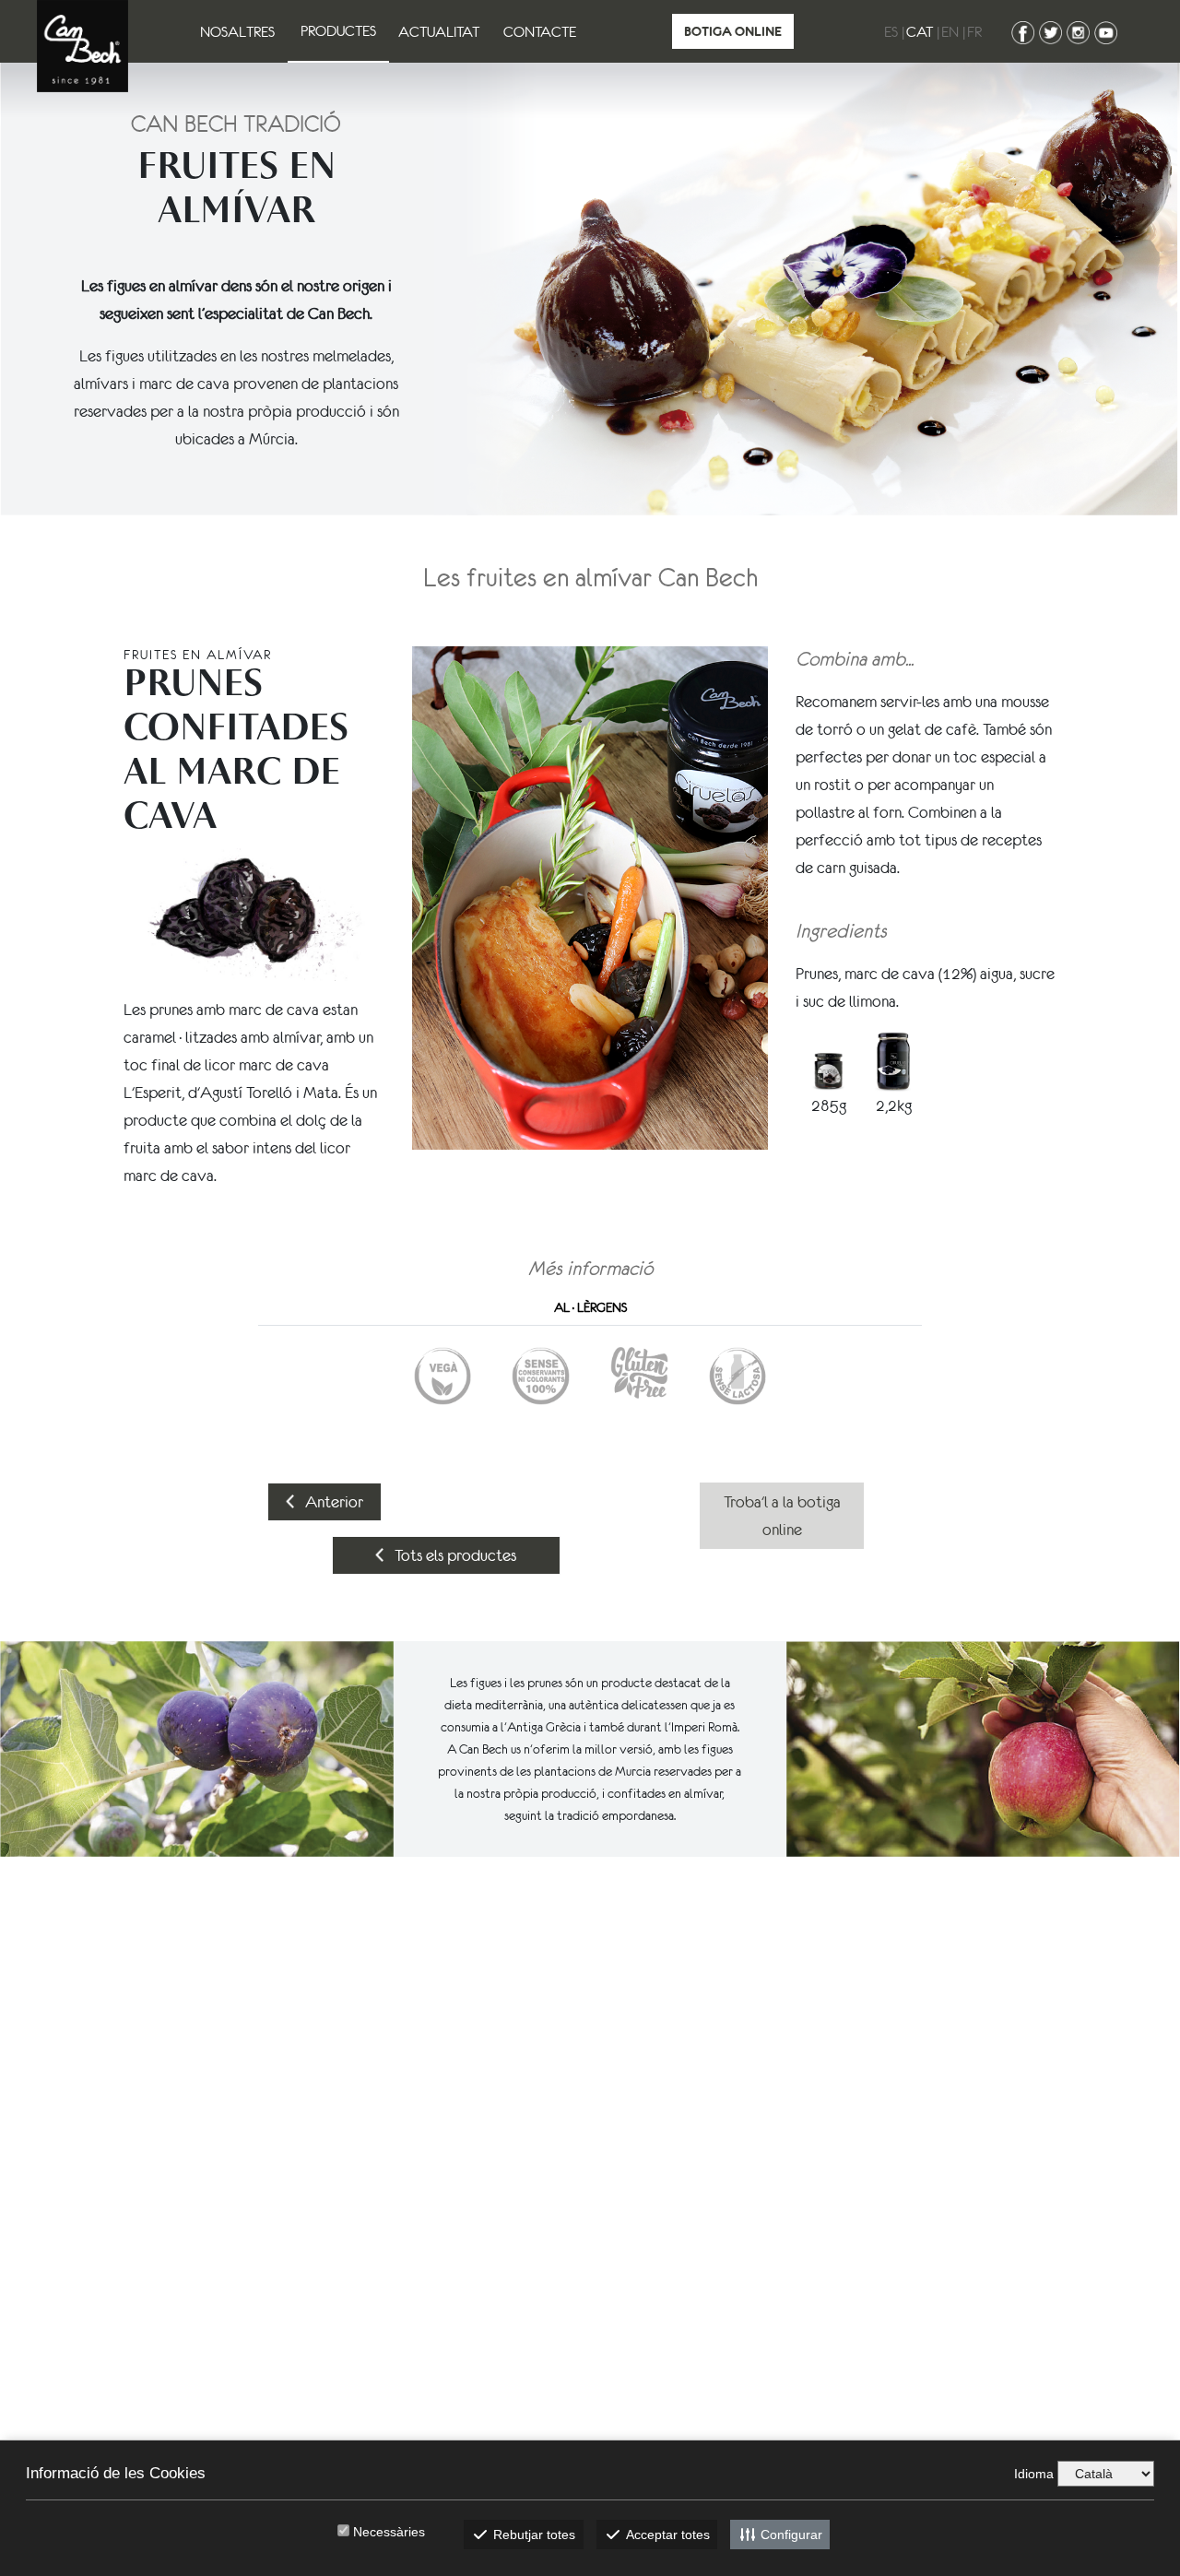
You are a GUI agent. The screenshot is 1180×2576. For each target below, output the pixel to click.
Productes (338, 30)
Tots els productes (454, 1555)
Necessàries (389, 2532)
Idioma (1034, 2474)
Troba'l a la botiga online (782, 1516)
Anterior (332, 1502)
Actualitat (439, 31)
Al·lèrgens (590, 1307)
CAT (920, 31)
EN (950, 31)
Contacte (540, 31)
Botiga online (733, 31)
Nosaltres (237, 31)
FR (974, 31)
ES (891, 31)
